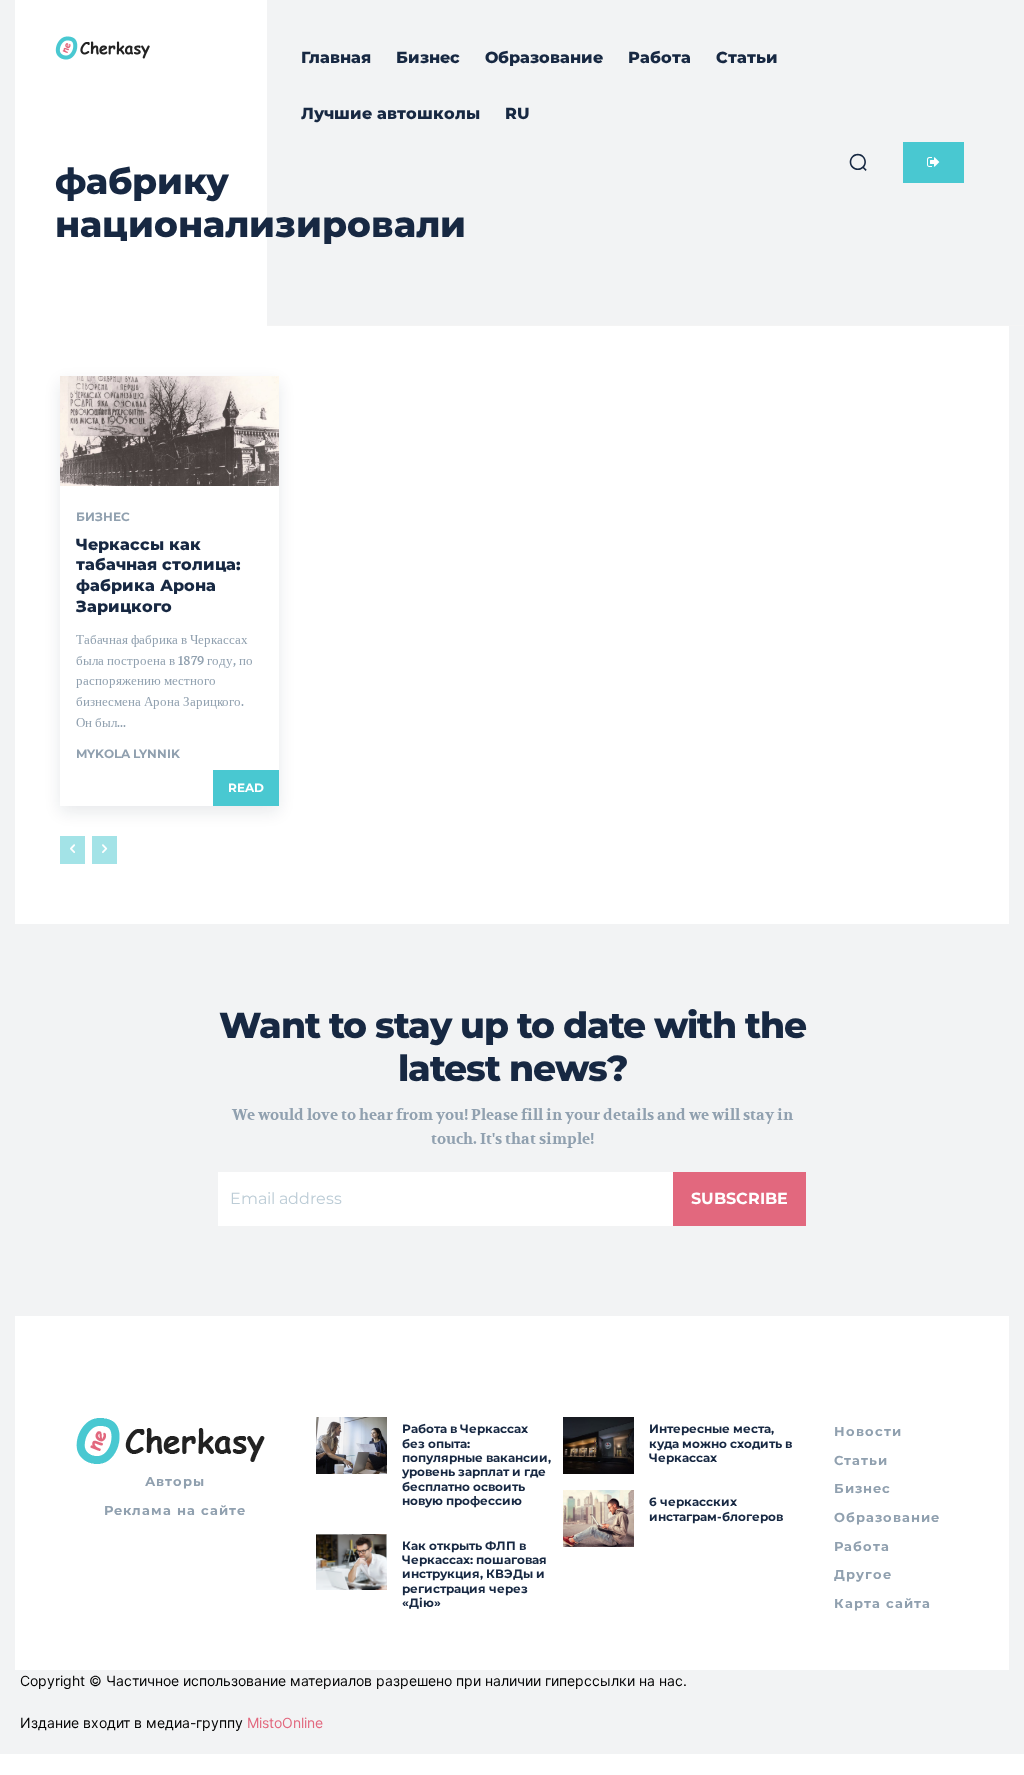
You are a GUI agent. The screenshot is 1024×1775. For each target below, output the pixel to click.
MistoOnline (285, 1722)
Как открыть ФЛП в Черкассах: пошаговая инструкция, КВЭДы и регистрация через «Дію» (474, 1574)
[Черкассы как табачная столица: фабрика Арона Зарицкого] (169, 430)
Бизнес (103, 517)
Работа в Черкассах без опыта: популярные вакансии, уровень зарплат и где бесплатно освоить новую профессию (476, 1464)
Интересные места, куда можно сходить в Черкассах (720, 1443)
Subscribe (739, 1198)
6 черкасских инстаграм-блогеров (716, 1508)
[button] (858, 162)
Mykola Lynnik (128, 753)
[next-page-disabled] (104, 850)
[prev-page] (72, 850)
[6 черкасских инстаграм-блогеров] (598, 1518)
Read (246, 787)
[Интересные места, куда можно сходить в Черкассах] (598, 1445)
